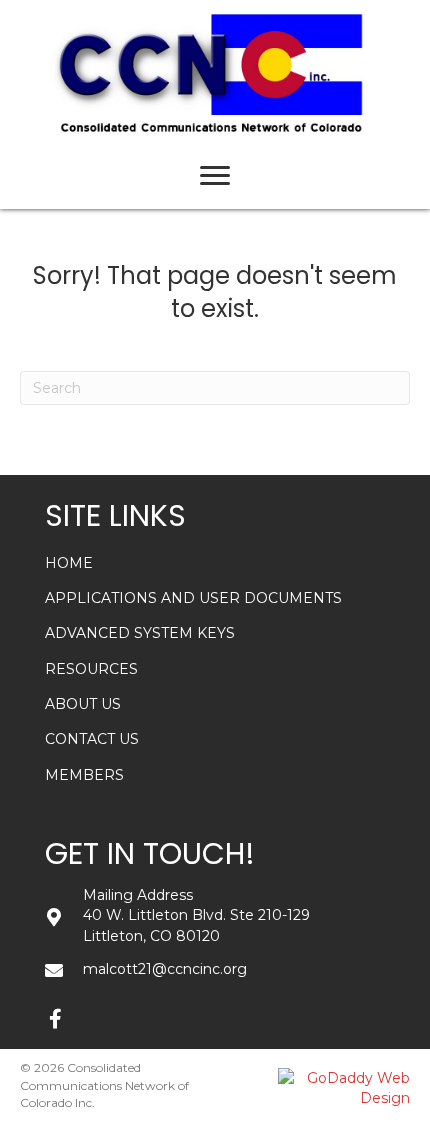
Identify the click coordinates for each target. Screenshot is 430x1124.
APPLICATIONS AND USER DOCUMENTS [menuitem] (193, 598)
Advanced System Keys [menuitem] (140, 633)
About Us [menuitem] (83, 704)
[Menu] (215, 176)
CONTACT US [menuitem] (92, 739)
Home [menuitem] (69, 563)
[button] (55, 1019)
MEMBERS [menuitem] (84, 775)
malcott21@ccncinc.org (165, 969)
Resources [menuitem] (91, 669)
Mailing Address (138, 895)
